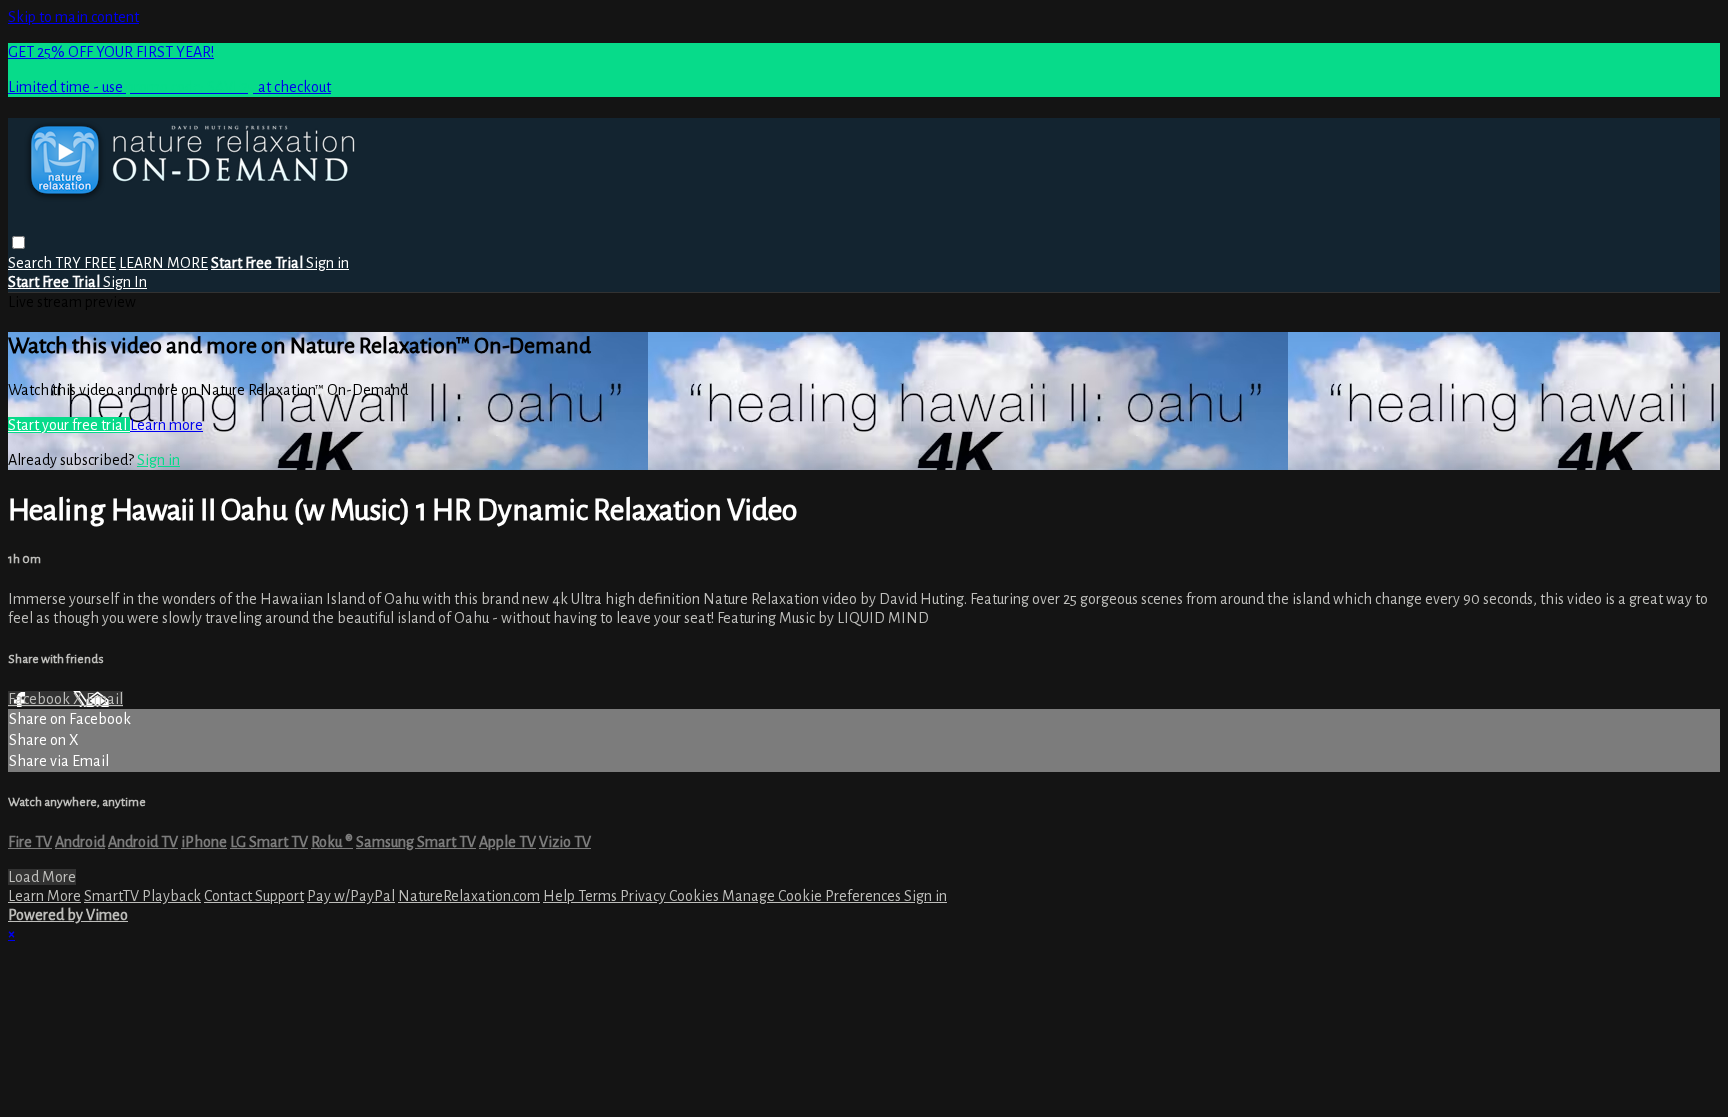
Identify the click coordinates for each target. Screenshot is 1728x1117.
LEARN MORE (163, 263)
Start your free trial (69, 425)
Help (560, 896)
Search (31, 263)
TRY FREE (85, 263)
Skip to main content (73, 17)
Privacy (644, 896)
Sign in (327, 263)
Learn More (44, 896)
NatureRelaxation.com (469, 896)
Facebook (40, 699)
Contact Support (254, 896)
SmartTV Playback (142, 896)
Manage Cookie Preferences (813, 896)
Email (104, 699)
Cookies (695, 896)
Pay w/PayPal (351, 896)
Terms (599, 896)
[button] (18, 242)
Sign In (125, 282)
